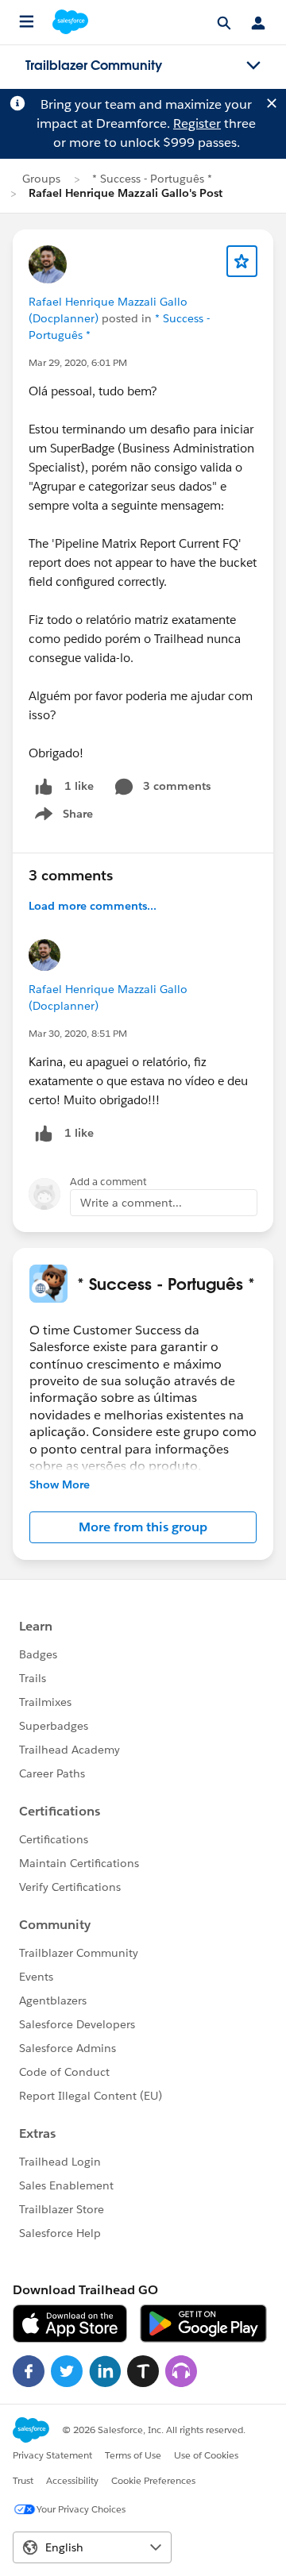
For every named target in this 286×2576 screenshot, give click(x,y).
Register (197, 123)
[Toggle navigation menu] (253, 66)
